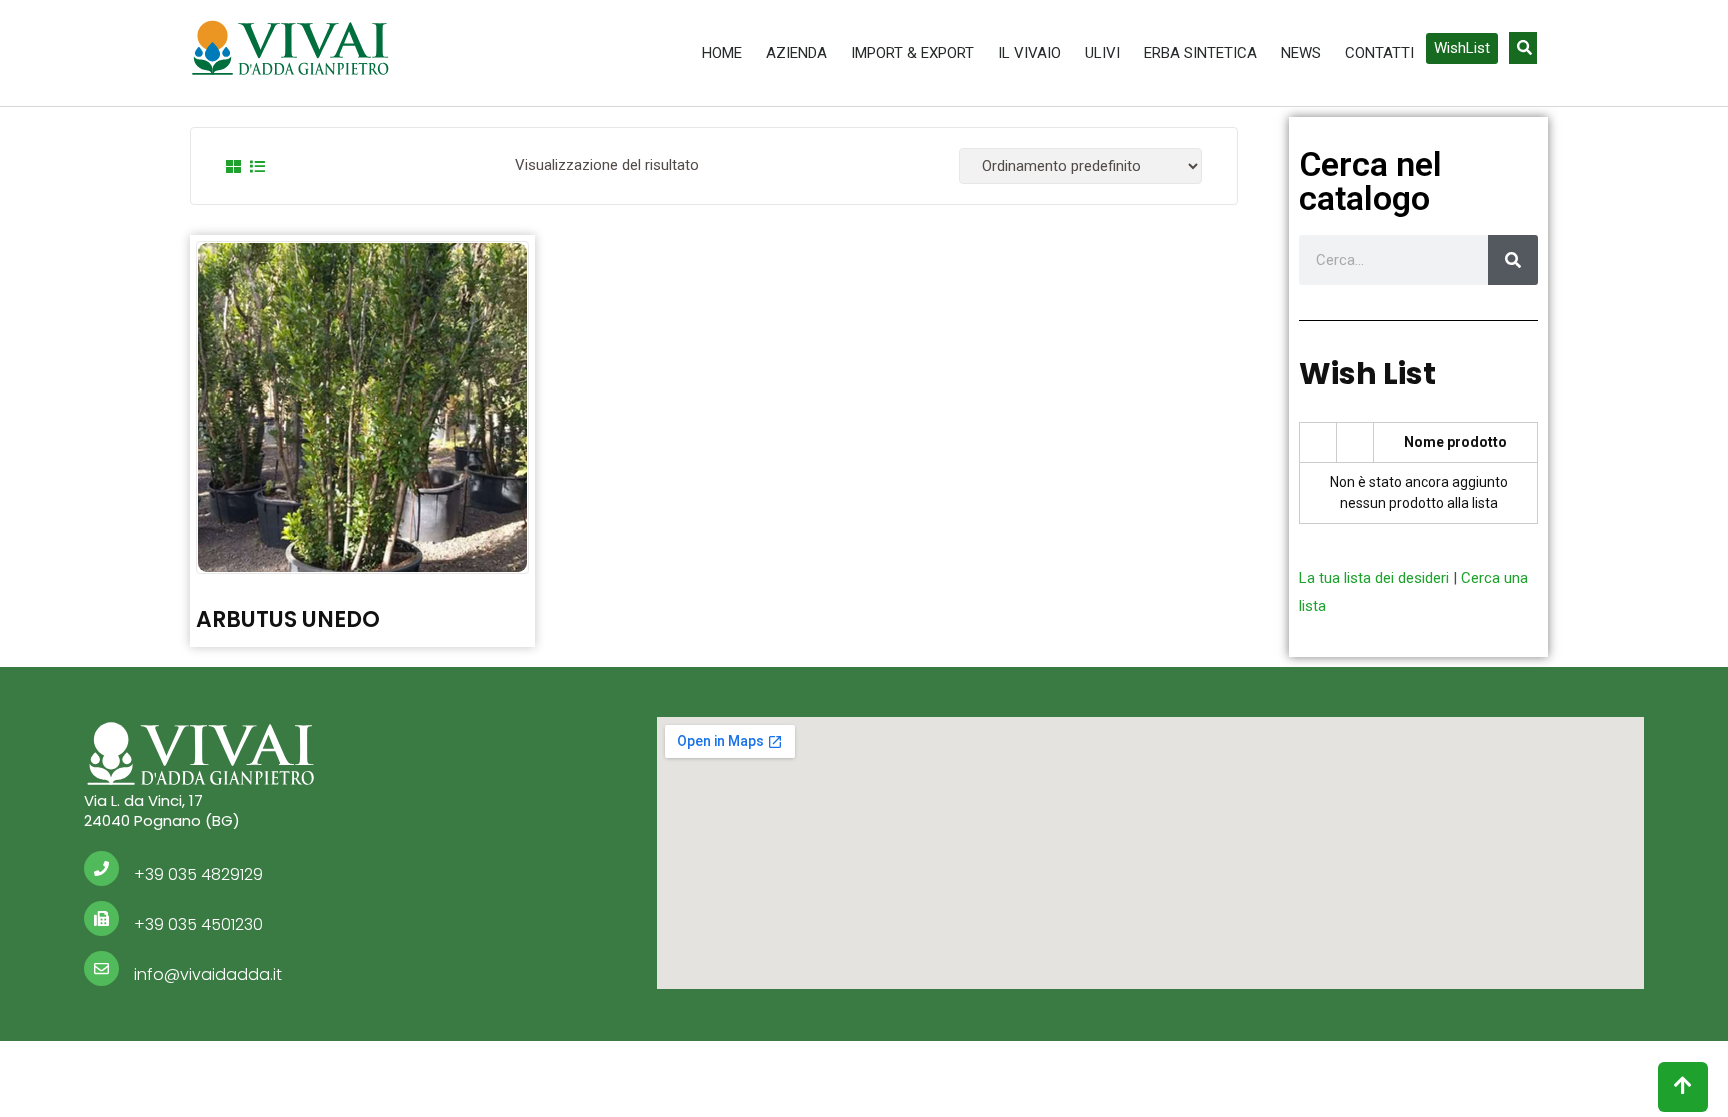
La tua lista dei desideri (1374, 578)
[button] (1462, 48)
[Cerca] (1513, 260)
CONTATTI (1379, 53)
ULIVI (1102, 53)
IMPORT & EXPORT (912, 53)
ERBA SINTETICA (1200, 53)
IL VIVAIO (1029, 53)
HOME (722, 53)
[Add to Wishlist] (362, 393)
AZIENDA (796, 53)
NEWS (1301, 53)
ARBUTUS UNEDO (288, 619)
